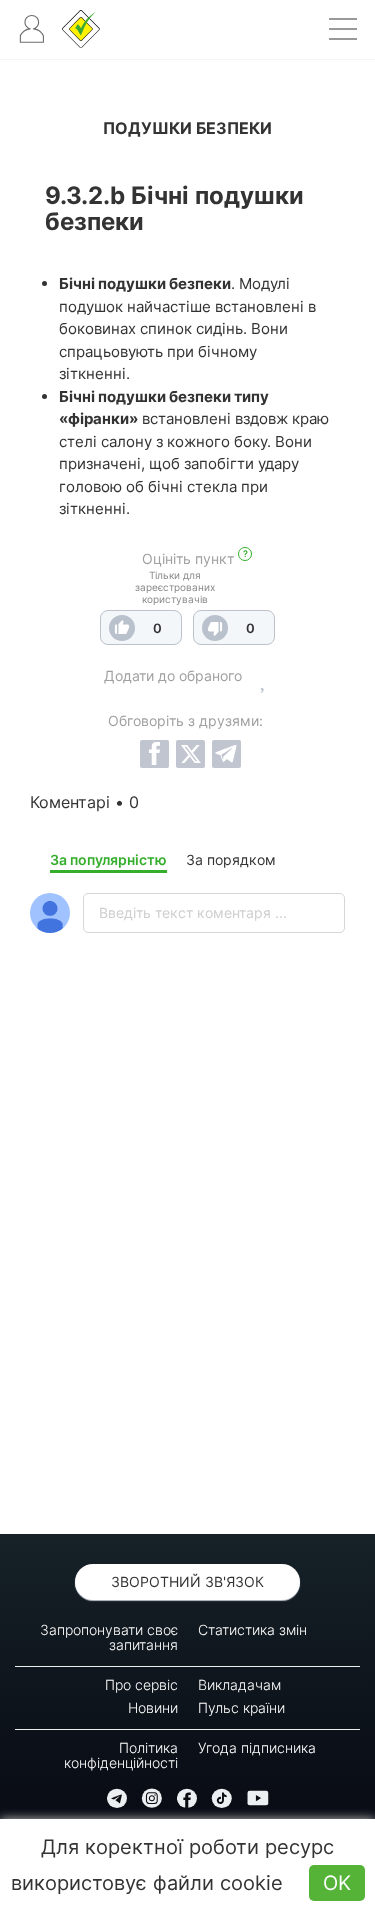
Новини (153, 1707)
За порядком (231, 859)
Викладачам (239, 1684)
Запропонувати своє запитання (109, 1637)
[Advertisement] (187, 1285)
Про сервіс (141, 1684)
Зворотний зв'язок (187, 1581)
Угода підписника (257, 1747)
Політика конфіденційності (121, 1755)
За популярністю (108, 859)
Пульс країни (241, 1707)
